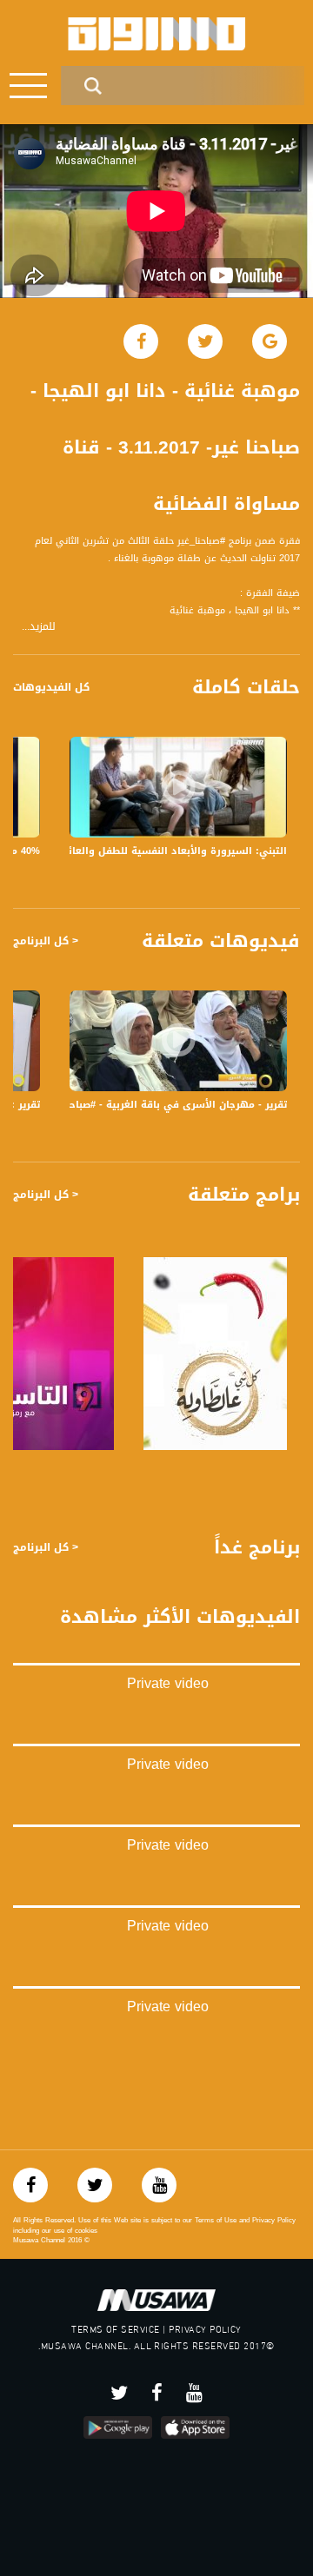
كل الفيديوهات (51, 687)
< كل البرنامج (46, 941)
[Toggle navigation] (28, 86)
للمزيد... (39, 627)
